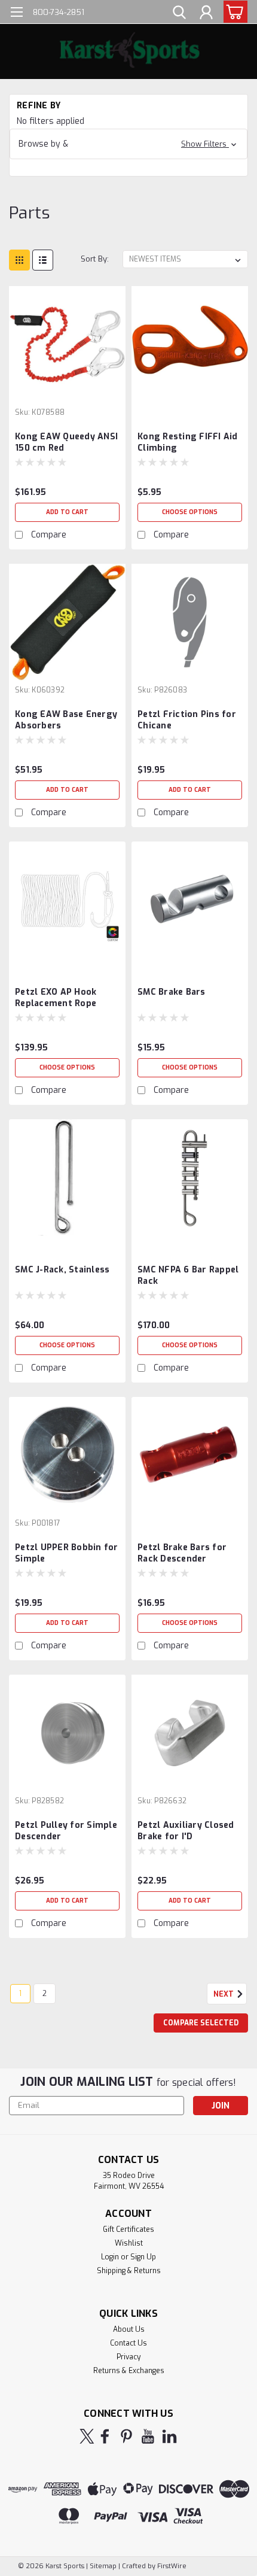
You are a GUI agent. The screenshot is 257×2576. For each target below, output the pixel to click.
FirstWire (171, 2566)
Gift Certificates (128, 2229)
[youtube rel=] (148, 2436)
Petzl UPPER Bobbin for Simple (67, 1553)
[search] (179, 14)
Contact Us (128, 2343)
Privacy (128, 2357)
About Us (129, 2329)
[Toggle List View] (43, 260)
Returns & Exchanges (129, 2371)
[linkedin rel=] (169, 2436)
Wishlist (129, 2243)
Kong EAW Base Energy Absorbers (66, 720)
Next (224, 1994)
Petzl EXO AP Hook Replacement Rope (56, 998)
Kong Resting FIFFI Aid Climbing (188, 442)
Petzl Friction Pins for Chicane (187, 720)
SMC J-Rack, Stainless (62, 1270)
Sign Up (143, 2257)
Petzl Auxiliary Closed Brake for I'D (186, 1831)
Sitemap (103, 2566)
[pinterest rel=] (126, 2436)
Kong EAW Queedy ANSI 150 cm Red (66, 442)
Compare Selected (201, 2023)
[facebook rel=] (105, 2436)
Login (110, 2257)
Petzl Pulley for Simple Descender (66, 1831)
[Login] (206, 14)
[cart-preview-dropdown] (233, 12)
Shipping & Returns (129, 2271)
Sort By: (95, 259)
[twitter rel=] (87, 2436)
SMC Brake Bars (172, 992)
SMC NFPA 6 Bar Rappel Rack (188, 1275)
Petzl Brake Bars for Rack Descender (182, 1553)
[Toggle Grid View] (19, 260)
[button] (128, 144)
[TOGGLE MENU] (16, 13)
